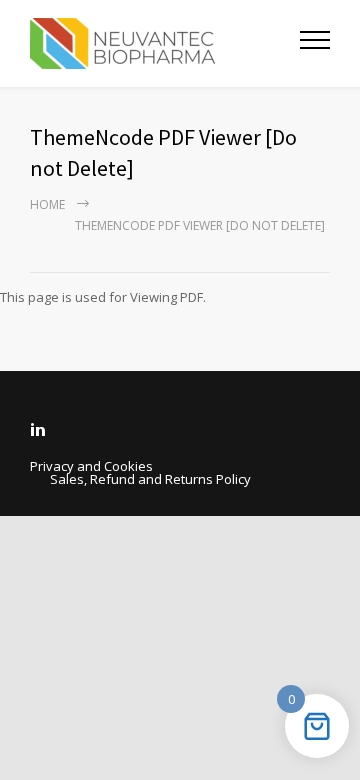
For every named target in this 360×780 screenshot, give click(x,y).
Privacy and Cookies (91, 466)
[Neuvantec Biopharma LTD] (165, 43)
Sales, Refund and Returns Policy (150, 479)
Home (47, 204)
